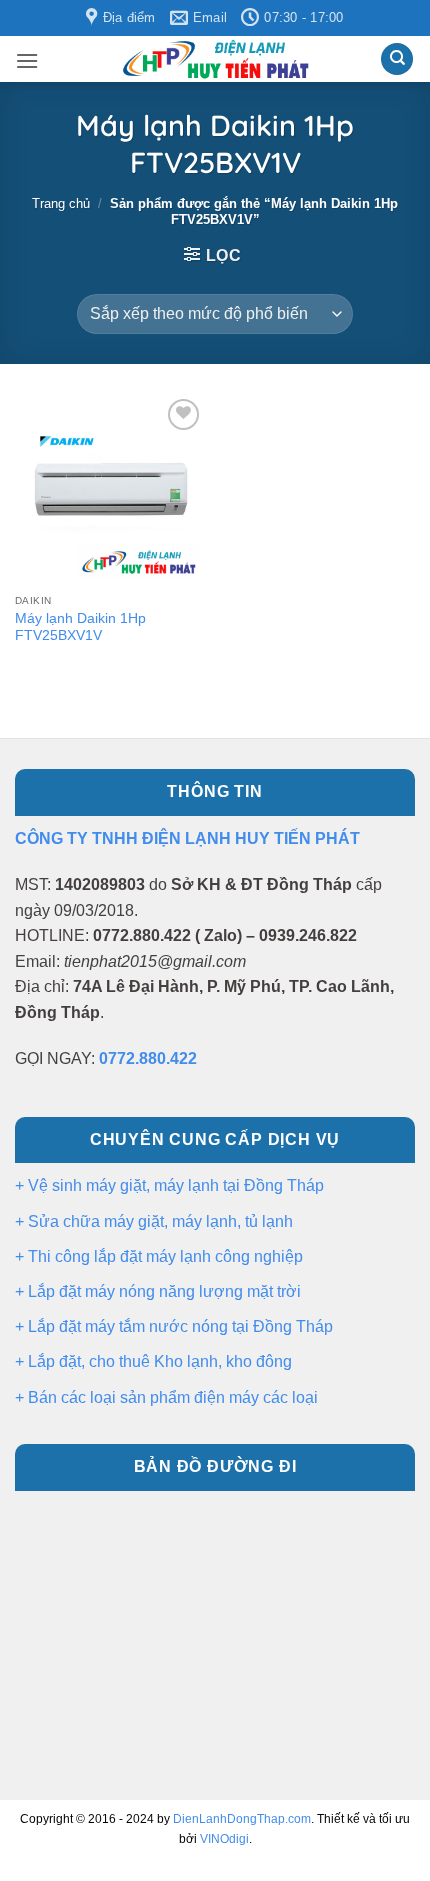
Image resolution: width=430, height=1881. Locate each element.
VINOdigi (224, 1839)
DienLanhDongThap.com (242, 1819)
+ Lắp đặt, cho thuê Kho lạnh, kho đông (153, 1361)
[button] (27, 60)
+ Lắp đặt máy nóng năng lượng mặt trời (158, 1291)
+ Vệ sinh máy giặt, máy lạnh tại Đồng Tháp (169, 1185)
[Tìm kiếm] (397, 59)
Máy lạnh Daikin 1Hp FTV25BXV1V (80, 627)
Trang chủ (61, 203)
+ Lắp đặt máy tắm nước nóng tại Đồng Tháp (174, 1326)
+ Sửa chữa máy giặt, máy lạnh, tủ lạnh (154, 1221)
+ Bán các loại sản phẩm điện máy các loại (166, 1397)
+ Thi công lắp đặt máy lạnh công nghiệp (159, 1256)
